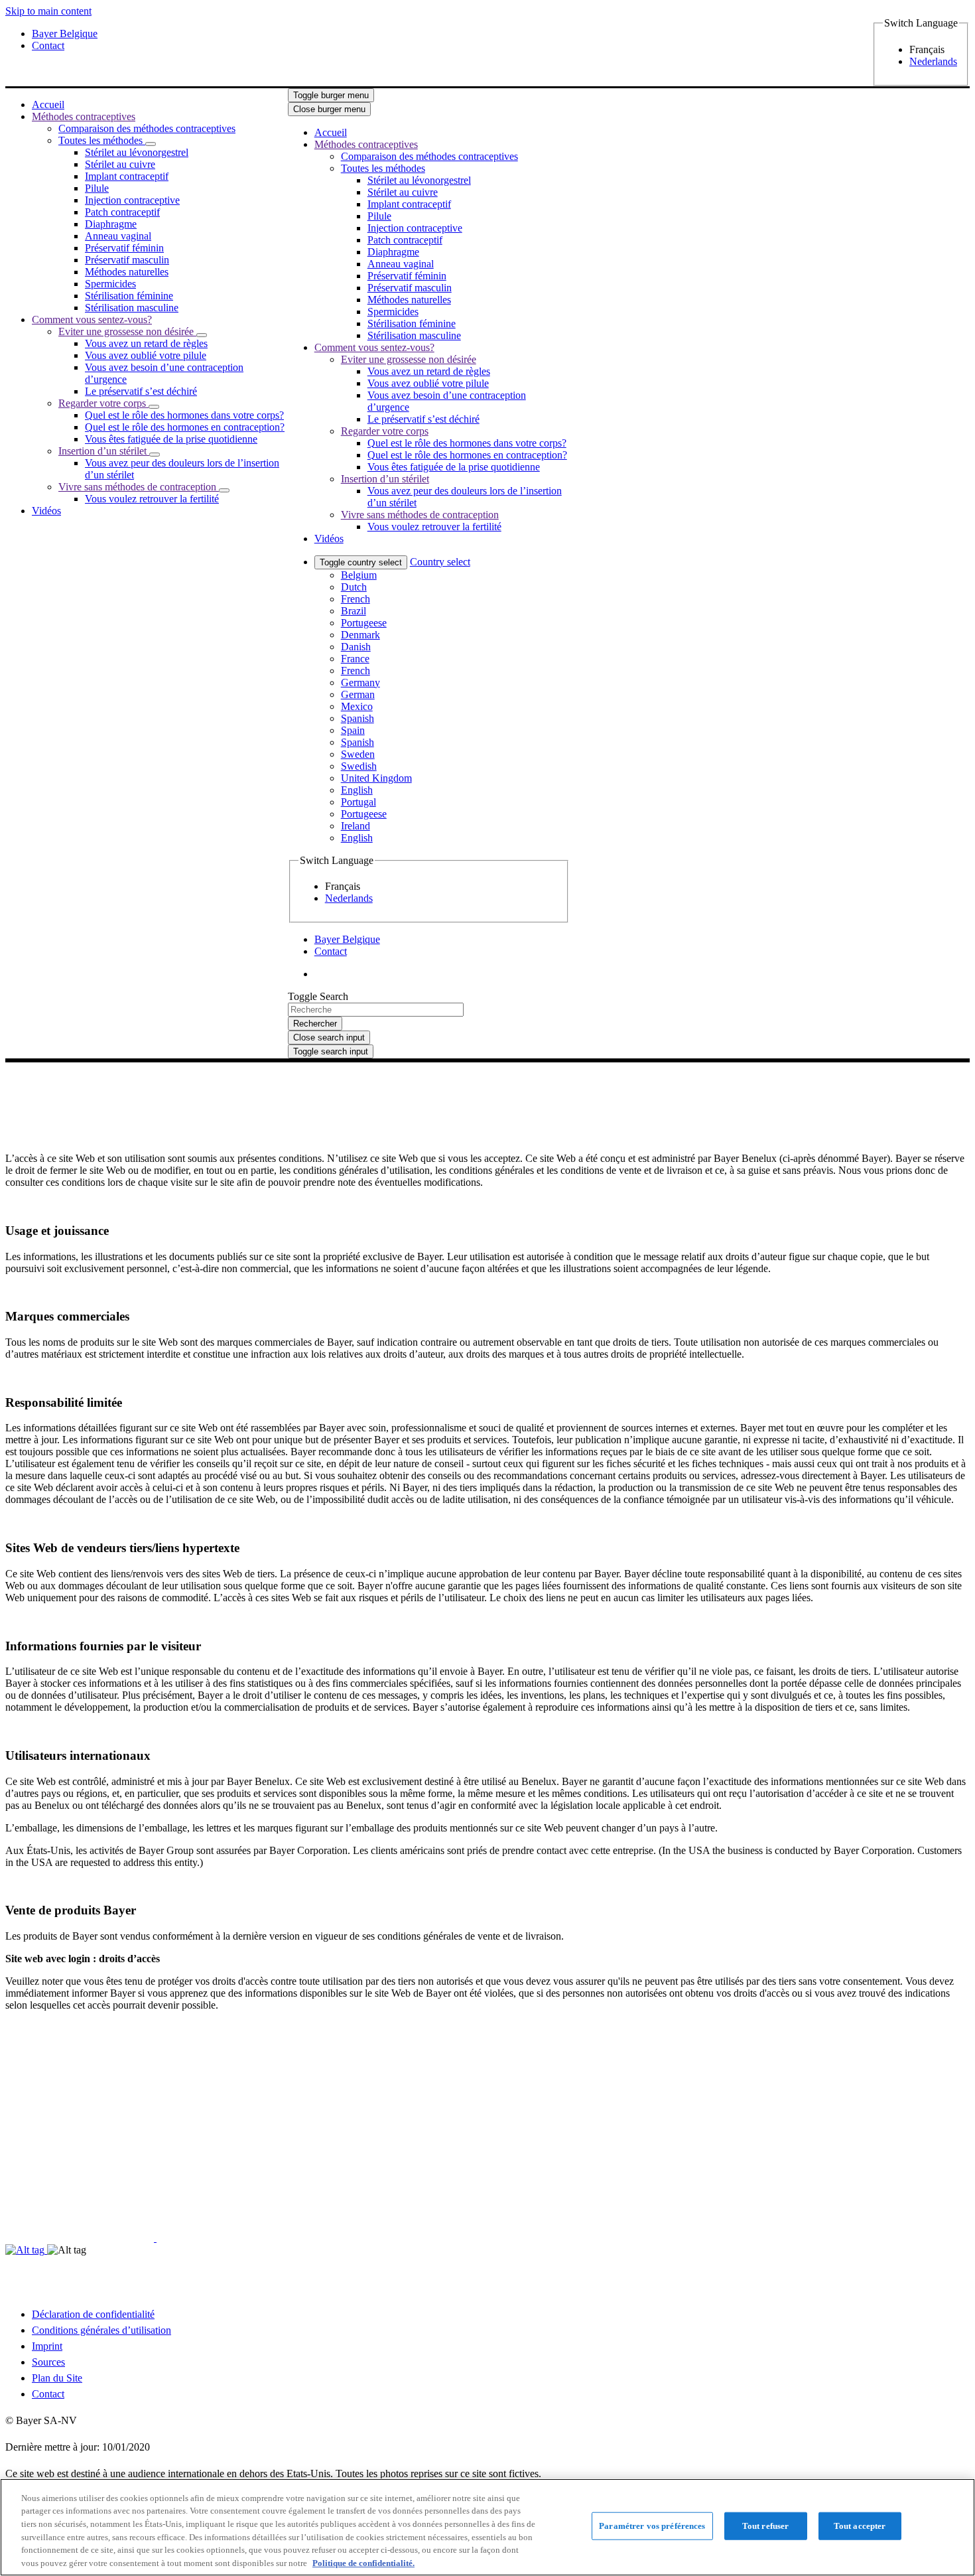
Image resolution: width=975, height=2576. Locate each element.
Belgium (359, 575)
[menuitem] (48, 105)
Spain (353, 730)
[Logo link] (598, 116)
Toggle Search (318, 996)
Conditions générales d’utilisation (101, 2330)
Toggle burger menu (331, 95)
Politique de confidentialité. (363, 2562)
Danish (356, 647)
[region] (487, 2527)
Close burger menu (329, 109)
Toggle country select (361, 562)
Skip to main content (48, 11)
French (356, 599)
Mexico (357, 706)
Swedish (359, 766)
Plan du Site (57, 2378)
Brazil (354, 611)
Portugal (358, 802)
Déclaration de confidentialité (93, 2314)
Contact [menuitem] (48, 45)
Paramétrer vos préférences (652, 2526)
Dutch (354, 587)
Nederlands (933, 61)
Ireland (356, 826)
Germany (360, 682)
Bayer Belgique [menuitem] (65, 34)
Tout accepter (860, 2526)
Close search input (329, 1038)
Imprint (47, 2346)
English (357, 790)
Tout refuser (766, 2526)
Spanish (357, 718)
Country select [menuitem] (440, 562)
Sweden (358, 754)
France (355, 659)
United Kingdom (376, 778)
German (358, 694)
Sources (48, 2362)
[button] (151, 144)
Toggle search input (331, 1051)
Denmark (360, 635)
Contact (48, 2394)
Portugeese (364, 623)
